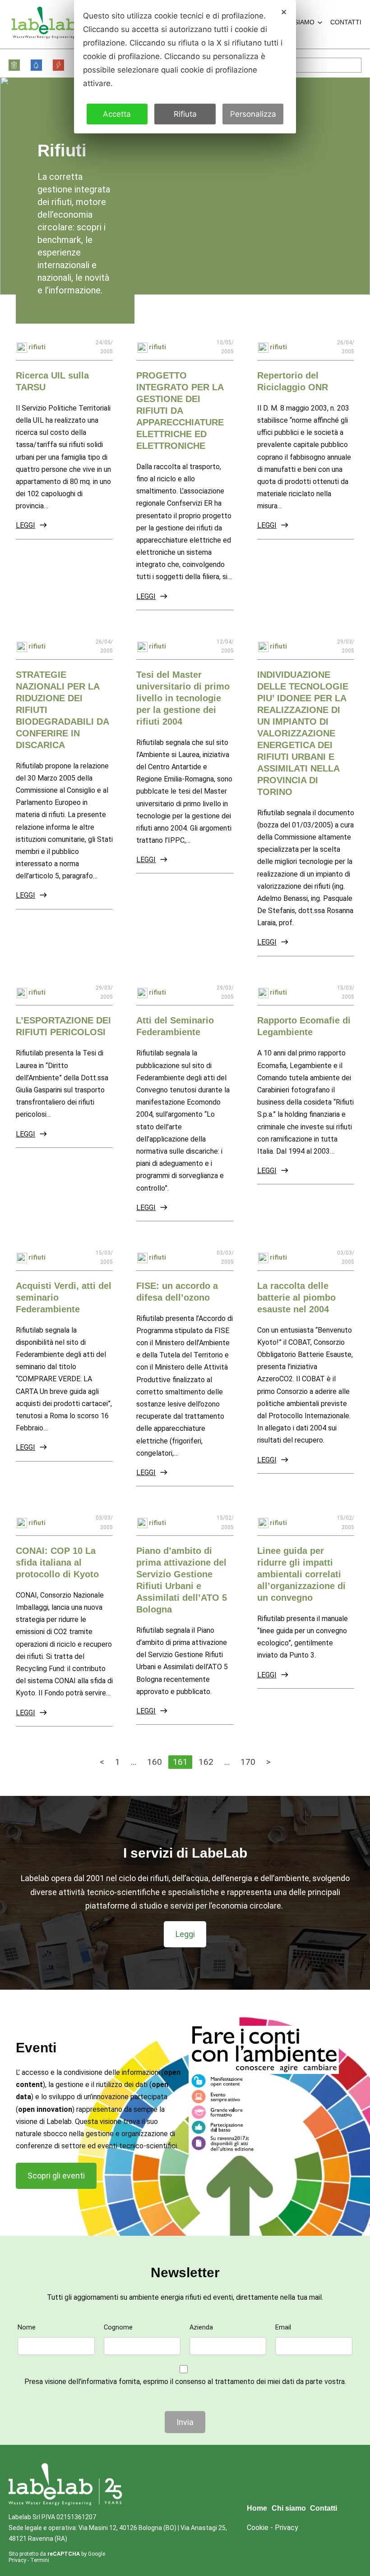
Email (283, 2327)
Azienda (201, 2327)
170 (248, 1762)
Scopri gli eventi (56, 2176)
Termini (40, 2560)
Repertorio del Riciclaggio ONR (293, 381)
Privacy (17, 2560)
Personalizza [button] (253, 114)
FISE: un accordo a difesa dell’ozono (177, 1292)
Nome (27, 2327)
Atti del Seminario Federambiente (175, 1026)
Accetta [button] (117, 114)
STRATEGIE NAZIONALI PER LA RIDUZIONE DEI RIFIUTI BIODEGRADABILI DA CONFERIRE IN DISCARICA (62, 710)
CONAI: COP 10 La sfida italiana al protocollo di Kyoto (57, 1562)
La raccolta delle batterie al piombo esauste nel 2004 (296, 1297)
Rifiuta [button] (185, 114)
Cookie (258, 2528)
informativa (99, 2382)
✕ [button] (284, 12)
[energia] (59, 65)
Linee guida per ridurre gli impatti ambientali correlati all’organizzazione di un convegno (301, 1574)
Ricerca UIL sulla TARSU (52, 381)
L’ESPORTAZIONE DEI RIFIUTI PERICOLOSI (63, 1026)
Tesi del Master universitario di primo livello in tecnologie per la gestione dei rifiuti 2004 (183, 698)
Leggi (25, 525)
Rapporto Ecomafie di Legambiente (304, 1026)
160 (155, 1762)
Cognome (118, 2327)
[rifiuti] (15, 65)
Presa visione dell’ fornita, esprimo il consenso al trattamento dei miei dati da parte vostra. (185, 2382)
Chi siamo (298, 22)
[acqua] (37, 65)
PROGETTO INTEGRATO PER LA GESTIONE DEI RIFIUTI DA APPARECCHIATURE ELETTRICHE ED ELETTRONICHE (180, 411)
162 (206, 1762)
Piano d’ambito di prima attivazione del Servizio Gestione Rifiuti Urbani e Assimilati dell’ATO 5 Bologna (182, 1580)
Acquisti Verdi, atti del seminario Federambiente (64, 1297)
